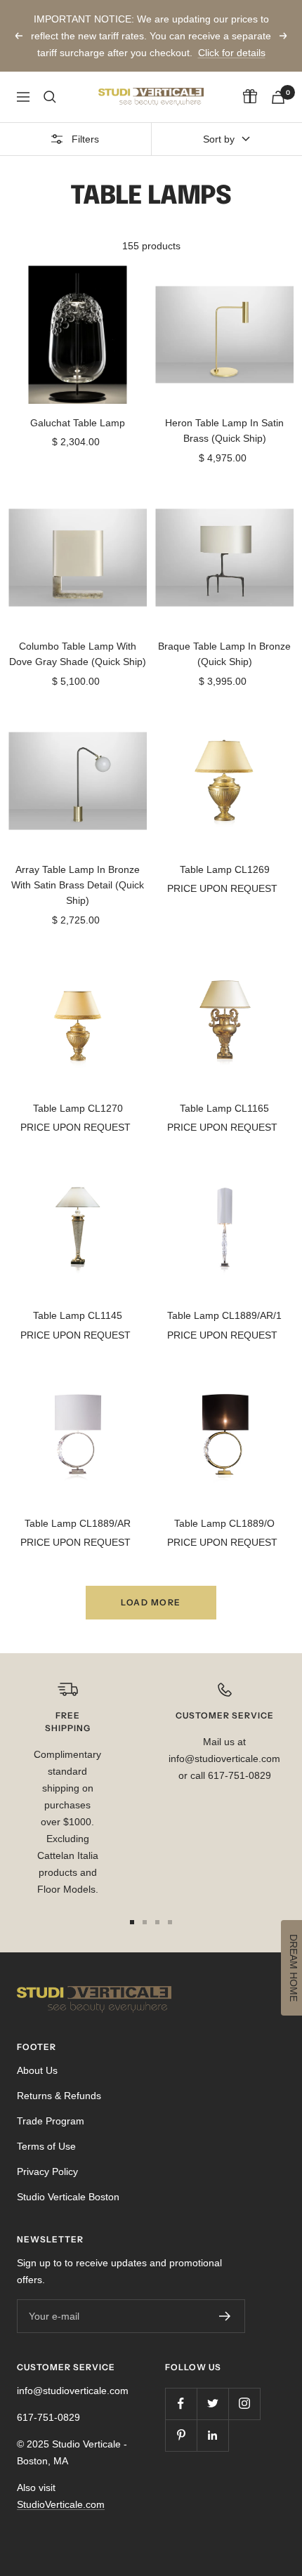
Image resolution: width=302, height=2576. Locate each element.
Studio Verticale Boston (68, 2197)
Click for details (232, 53)
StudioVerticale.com (61, 2504)
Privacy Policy (47, 2171)
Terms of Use (46, 2146)
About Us (37, 2070)
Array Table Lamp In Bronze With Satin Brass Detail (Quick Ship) (78, 885)
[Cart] (278, 97)
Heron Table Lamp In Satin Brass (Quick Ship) (224, 431)
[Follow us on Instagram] (244, 2404)
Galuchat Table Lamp (78, 423)
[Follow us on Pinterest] (181, 2435)
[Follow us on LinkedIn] (212, 2435)
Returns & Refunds (59, 2096)
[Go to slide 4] (170, 1922)
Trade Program (51, 2121)
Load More (151, 1602)
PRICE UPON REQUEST (222, 888)
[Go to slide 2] (145, 1922)
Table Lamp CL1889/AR (78, 1523)
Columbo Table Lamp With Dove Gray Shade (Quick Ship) (78, 654)
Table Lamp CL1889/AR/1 (224, 1315)
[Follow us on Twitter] (212, 2404)
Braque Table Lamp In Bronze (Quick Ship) (224, 654)
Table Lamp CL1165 (224, 1108)
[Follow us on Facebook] (181, 2404)
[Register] (225, 2316)
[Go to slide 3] (157, 1922)
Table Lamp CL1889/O (224, 1523)
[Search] (50, 97)
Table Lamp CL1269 (225, 869)
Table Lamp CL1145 (78, 1315)
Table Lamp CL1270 (78, 1108)
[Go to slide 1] (132, 1922)
